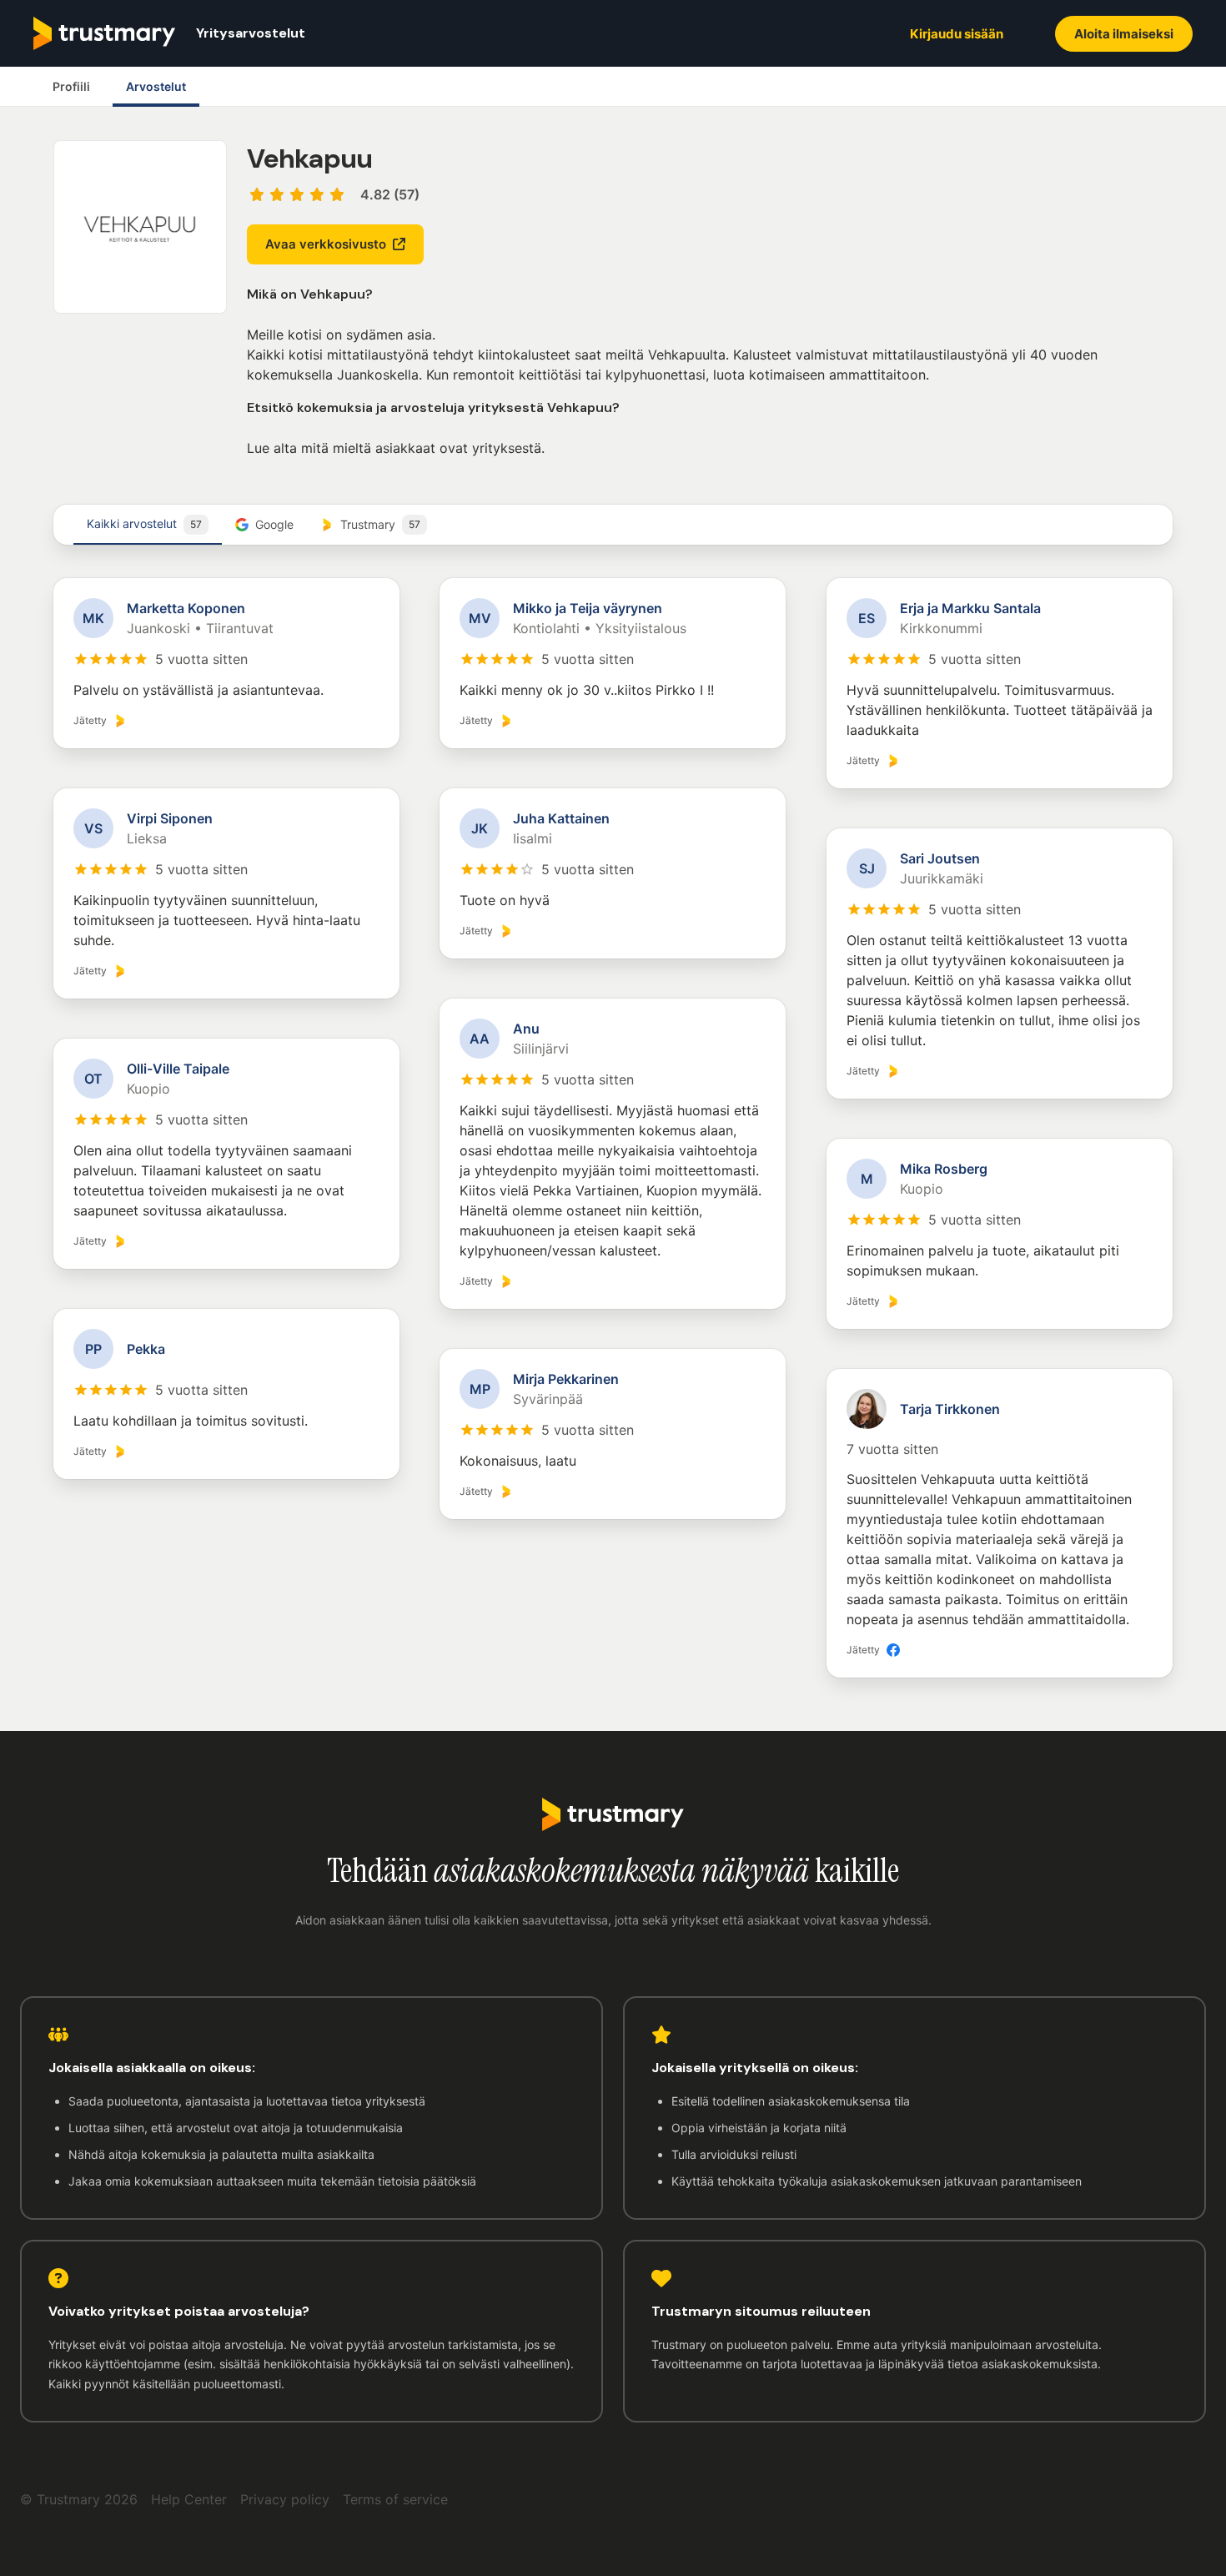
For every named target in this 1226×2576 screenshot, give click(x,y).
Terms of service (395, 2499)
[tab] (148, 525)
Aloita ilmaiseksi (1124, 34)
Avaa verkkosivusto (326, 244)
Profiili (71, 86)
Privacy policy (285, 2499)
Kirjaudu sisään (957, 34)
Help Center (189, 2499)
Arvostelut (156, 86)
